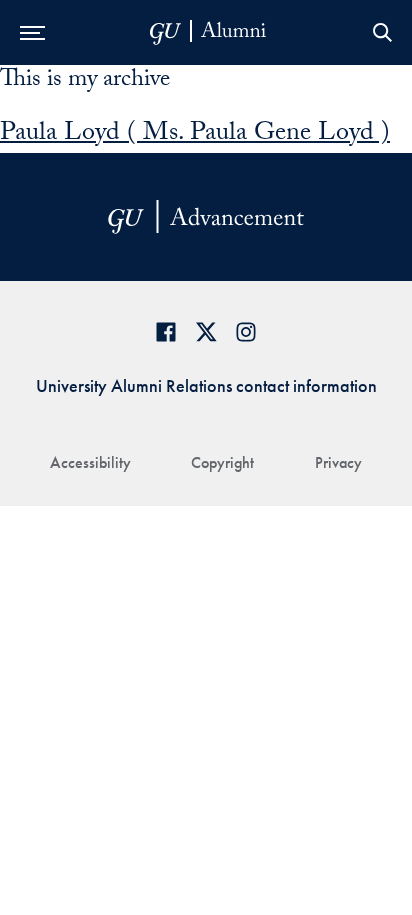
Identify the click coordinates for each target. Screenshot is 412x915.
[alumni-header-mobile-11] (208, 32)
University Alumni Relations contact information (206, 385)
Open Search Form (382, 32)
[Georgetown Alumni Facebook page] (166, 331)
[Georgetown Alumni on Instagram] (246, 331)
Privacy (338, 462)
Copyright (222, 462)
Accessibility (90, 462)
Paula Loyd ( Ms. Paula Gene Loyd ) (195, 135)
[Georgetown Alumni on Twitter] (206, 331)
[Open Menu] (32, 32)
